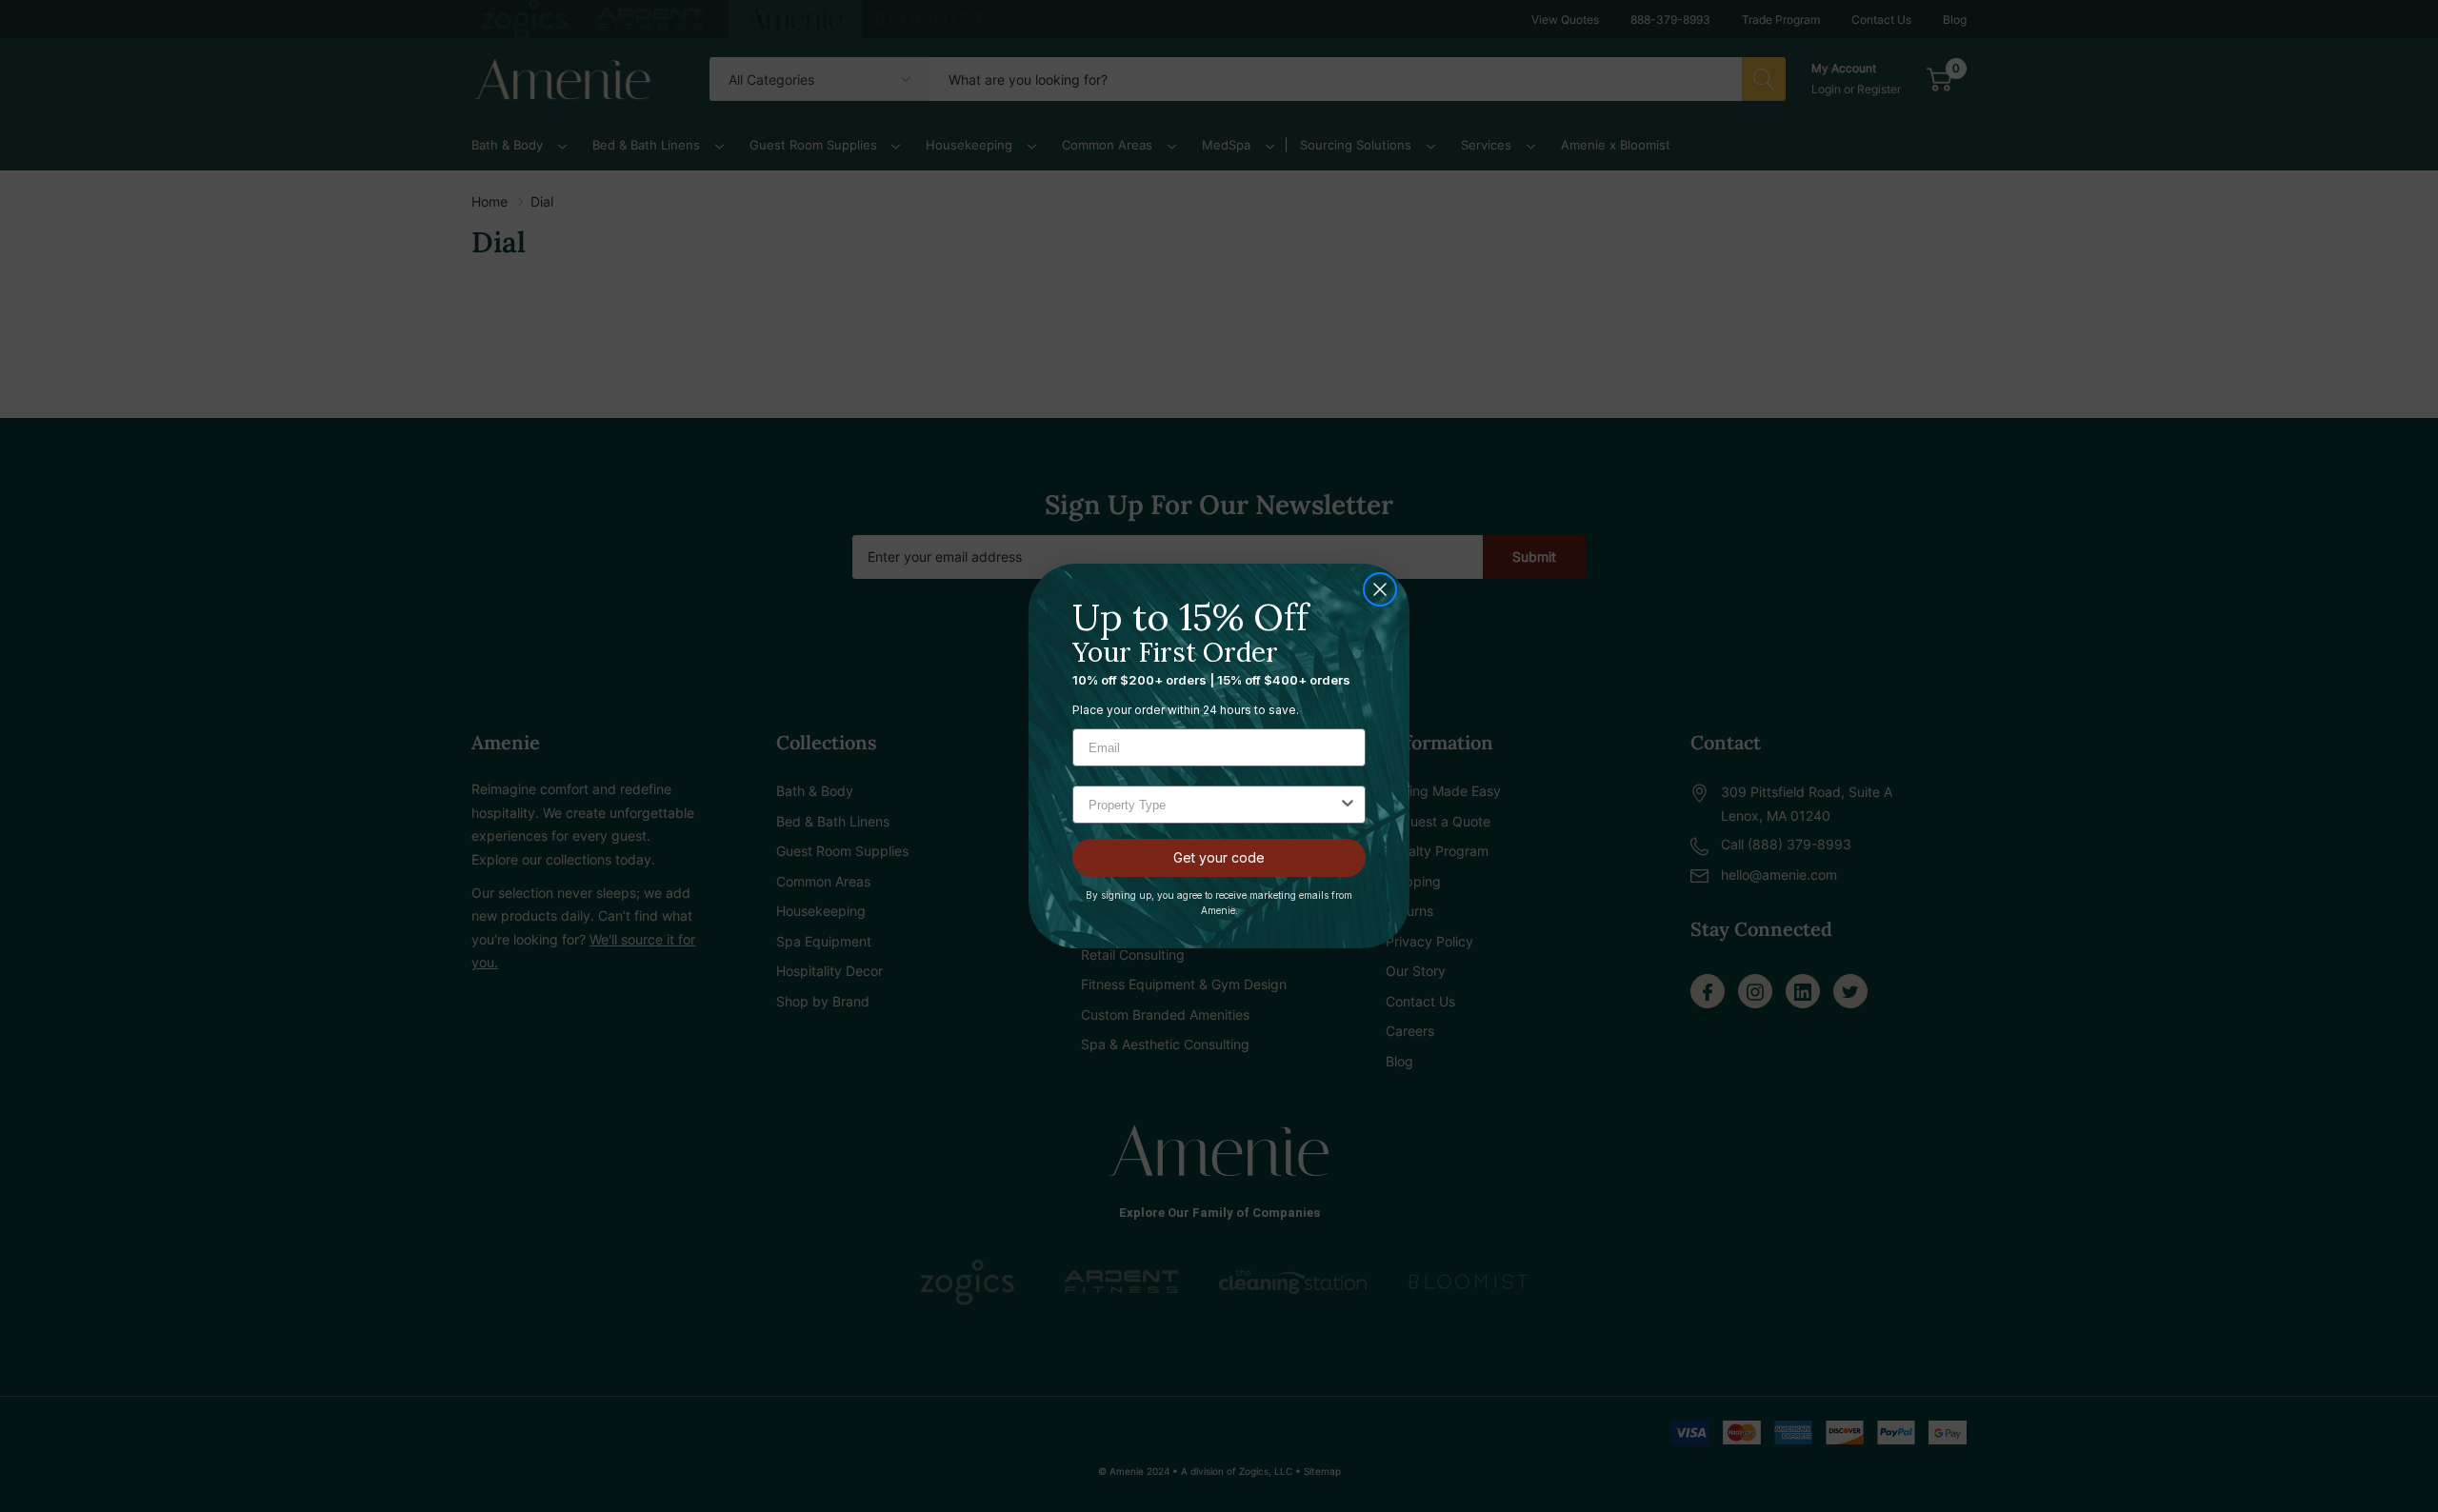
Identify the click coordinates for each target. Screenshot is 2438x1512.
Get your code (1219, 857)
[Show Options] (1348, 805)
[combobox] (1213, 805)
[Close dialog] (1380, 589)
